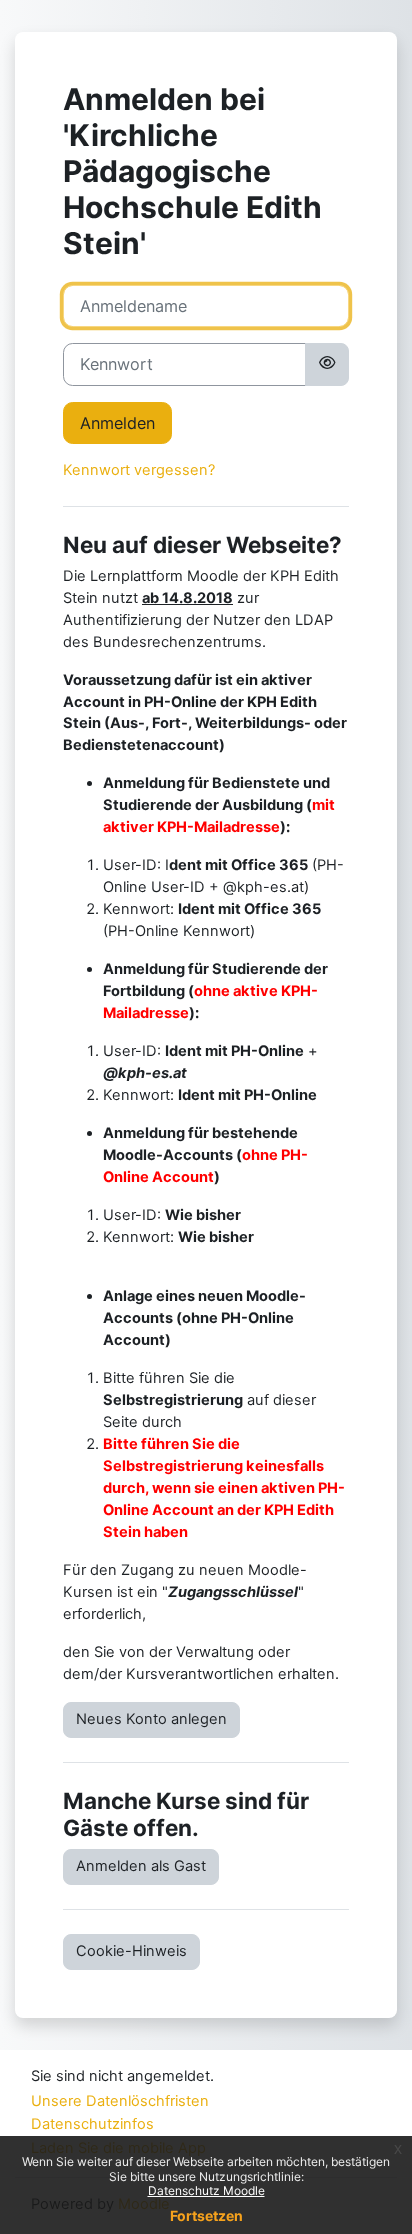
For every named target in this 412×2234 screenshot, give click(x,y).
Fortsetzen (206, 2215)
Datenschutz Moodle (206, 2190)
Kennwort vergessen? (139, 470)
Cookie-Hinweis (131, 1951)
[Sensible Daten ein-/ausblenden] (327, 364)
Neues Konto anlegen (151, 1719)
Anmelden (117, 423)
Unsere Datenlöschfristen (120, 2101)
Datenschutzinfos (92, 2124)
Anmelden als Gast (141, 1866)
